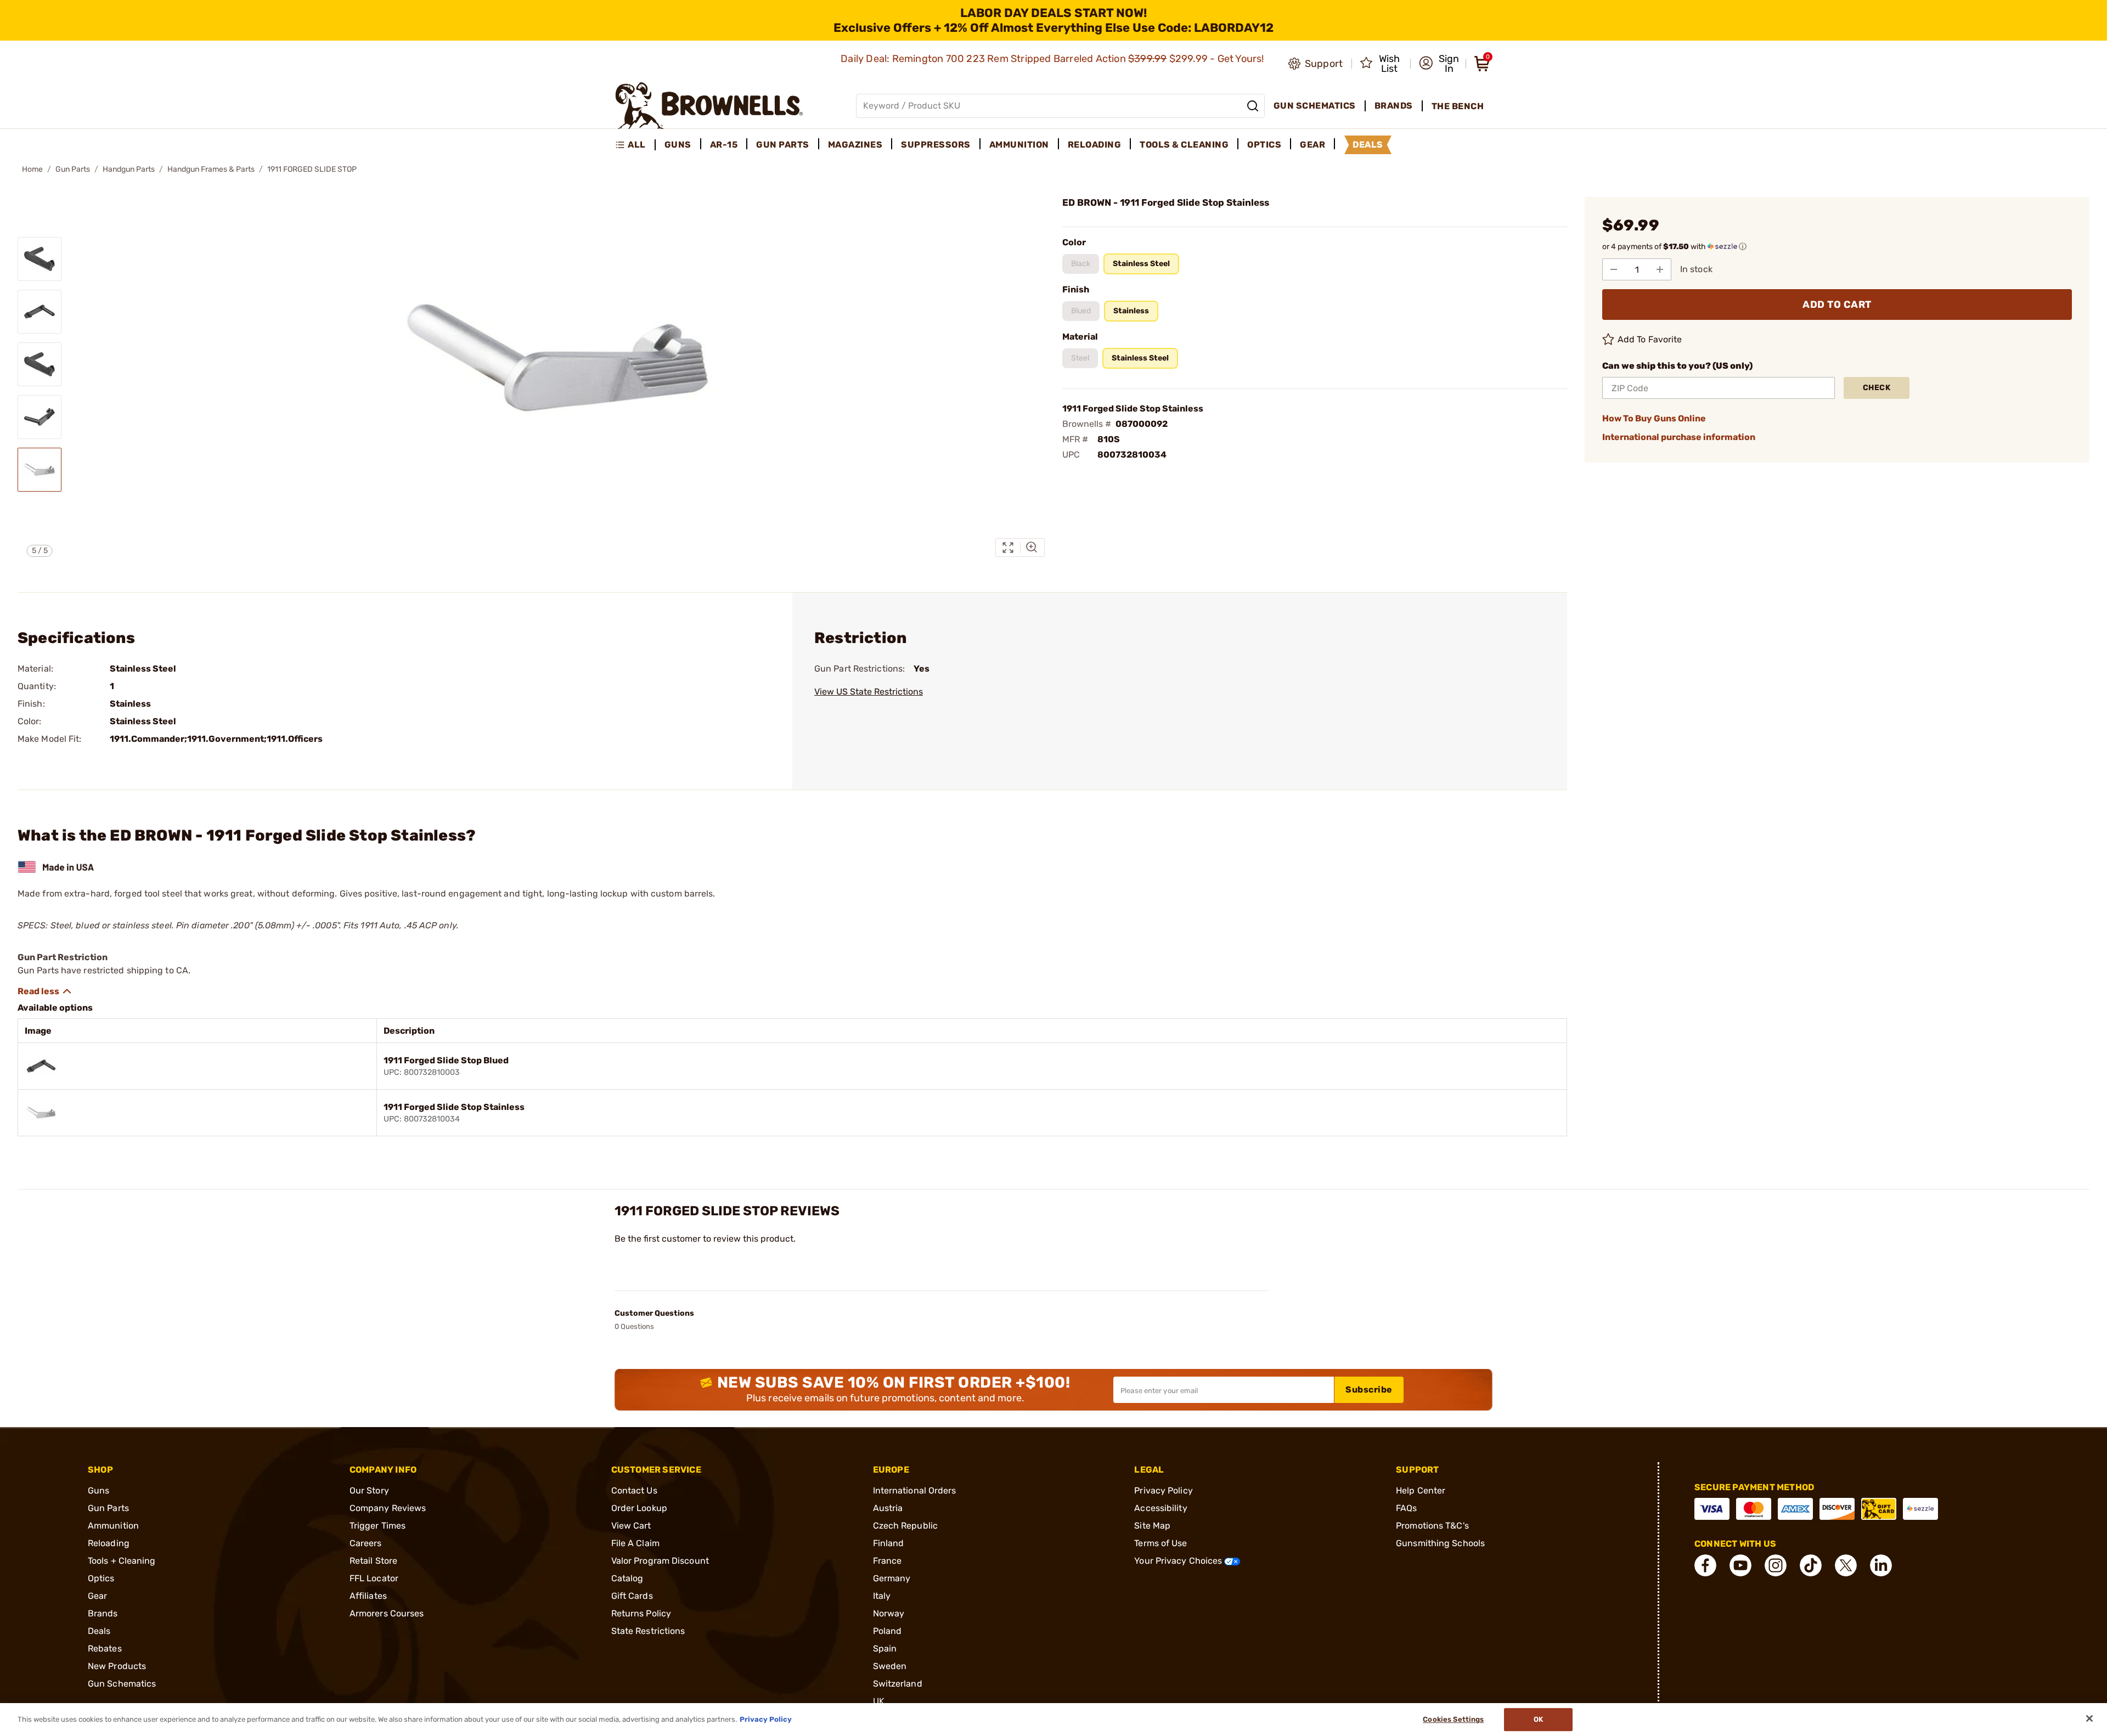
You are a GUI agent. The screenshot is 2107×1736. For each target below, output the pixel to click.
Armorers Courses (387, 1613)
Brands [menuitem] (1394, 106)
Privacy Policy (1163, 1490)
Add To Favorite (1650, 339)
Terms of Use (1160, 1543)
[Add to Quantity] (1660, 269)
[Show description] (45, 991)
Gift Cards (632, 1596)
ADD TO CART (1837, 305)
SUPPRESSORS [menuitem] (936, 145)
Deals (99, 1631)
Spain (885, 1648)
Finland (889, 1543)
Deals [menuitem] (1368, 145)
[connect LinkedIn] (1881, 1565)
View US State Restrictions (869, 692)
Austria (888, 1508)
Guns (98, 1490)
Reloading (109, 1543)
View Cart (631, 1526)
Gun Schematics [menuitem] (1315, 106)
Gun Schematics (122, 1684)
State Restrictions (648, 1631)
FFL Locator (374, 1578)
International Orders (915, 1490)
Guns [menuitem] (678, 145)
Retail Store (373, 1561)
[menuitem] (635, 145)
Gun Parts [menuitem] (783, 145)
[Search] (1253, 106)
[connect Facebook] (1705, 1565)
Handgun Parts (129, 169)
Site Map (1152, 1526)
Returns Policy (641, 1613)
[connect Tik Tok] (1811, 1565)
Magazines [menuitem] (855, 145)
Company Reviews (388, 1508)
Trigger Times (378, 1526)
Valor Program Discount (660, 1561)
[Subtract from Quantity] (1614, 269)
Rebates (105, 1648)
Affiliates (368, 1596)
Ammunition (113, 1526)
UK (879, 1701)
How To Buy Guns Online (1654, 418)
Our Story (369, 1490)
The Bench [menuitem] (1458, 106)
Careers (366, 1543)
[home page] (709, 106)
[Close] (2089, 1718)
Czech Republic (905, 1526)
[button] (1439, 64)
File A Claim (635, 1543)
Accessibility (1160, 1508)
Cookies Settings (1453, 1719)
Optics (101, 1578)
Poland (888, 1631)
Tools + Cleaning (122, 1561)
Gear (97, 1596)
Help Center (1421, 1490)
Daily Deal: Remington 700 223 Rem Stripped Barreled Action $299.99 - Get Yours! (1053, 59)
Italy (882, 1596)
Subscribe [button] (1369, 1390)
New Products (117, 1666)
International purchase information (1679, 437)
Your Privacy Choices (1179, 1561)
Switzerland (898, 1684)
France (888, 1561)
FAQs (1406, 1508)
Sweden (890, 1666)
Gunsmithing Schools (1440, 1543)
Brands (103, 1613)
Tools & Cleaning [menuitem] (1184, 145)
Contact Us (634, 1490)
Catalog (627, 1578)
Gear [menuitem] (1312, 145)
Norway (889, 1613)
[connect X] (1846, 1565)
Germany (892, 1578)
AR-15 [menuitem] (724, 145)
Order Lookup (639, 1508)
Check (1877, 388)
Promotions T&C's (1432, 1526)
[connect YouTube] (1740, 1565)
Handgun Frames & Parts (211, 169)
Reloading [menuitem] (1095, 145)
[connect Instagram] (1776, 1565)
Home (32, 169)
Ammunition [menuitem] (1019, 145)
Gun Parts (73, 169)
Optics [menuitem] (1264, 145)
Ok (1538, 1719)
